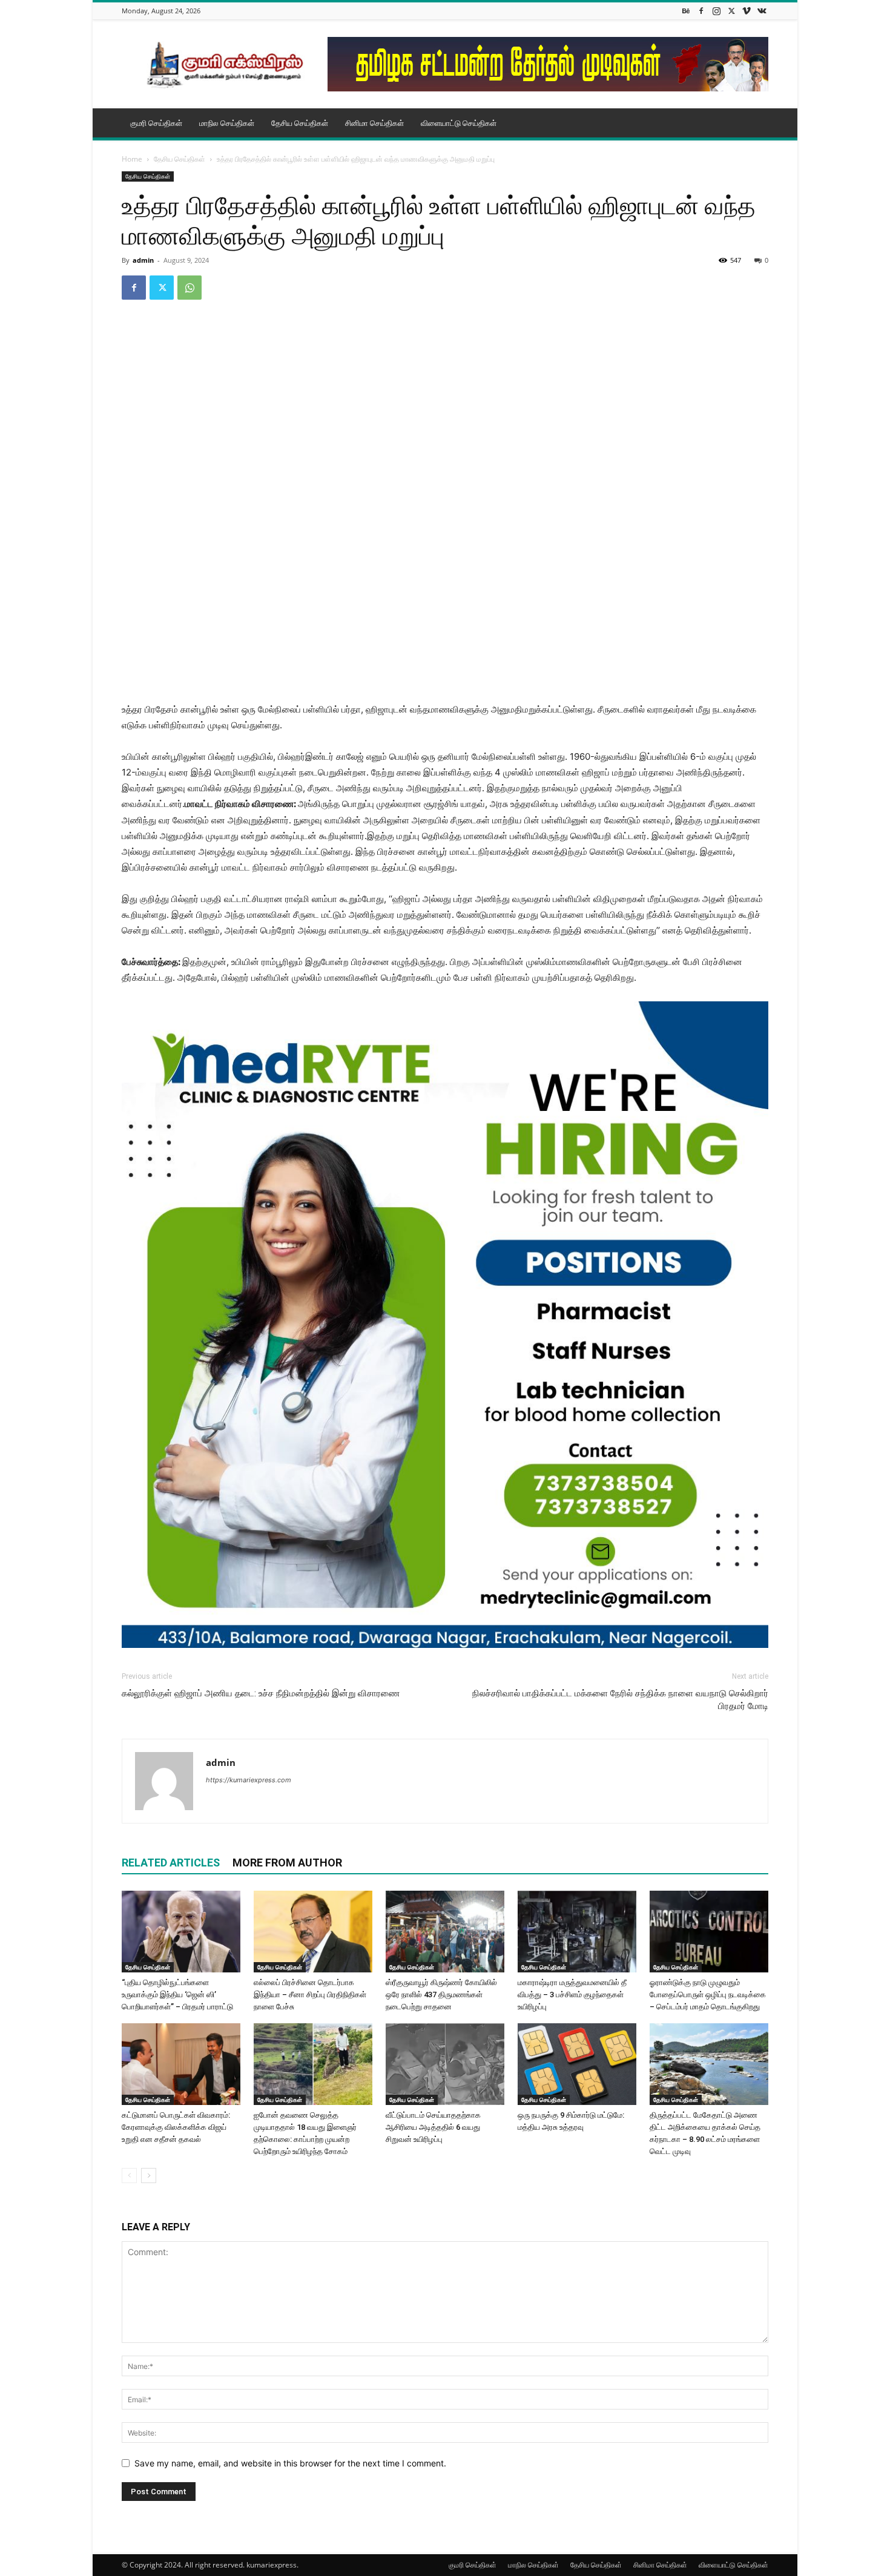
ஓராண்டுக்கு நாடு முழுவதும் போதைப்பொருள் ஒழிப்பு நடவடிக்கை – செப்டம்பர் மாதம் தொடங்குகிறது (708, 1995)
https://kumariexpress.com (249, 1780)
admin (143, 260)
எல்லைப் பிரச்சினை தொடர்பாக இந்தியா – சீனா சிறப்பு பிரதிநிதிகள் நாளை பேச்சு (310, 1995)
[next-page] (149, 2176)
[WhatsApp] (190, 288)
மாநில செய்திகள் (227, 123)
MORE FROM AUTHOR (287, 1863)
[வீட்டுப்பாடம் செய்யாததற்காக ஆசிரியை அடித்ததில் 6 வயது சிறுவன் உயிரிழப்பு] (445, 2064)
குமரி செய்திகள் (156, 123)
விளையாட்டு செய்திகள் (459, 123)
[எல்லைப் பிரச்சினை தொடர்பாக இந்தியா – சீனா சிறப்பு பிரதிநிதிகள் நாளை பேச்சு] (313, 1932)
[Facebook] (701, 11)
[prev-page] (129, 2176)
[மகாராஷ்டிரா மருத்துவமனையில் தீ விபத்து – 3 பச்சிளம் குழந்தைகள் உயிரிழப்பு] (577, 1932)
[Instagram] (716, 11)
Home (132, 159)
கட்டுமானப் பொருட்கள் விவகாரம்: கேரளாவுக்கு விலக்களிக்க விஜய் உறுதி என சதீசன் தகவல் (176, 2127)
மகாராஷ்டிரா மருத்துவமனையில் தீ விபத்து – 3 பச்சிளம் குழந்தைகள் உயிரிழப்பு (572, 1995)
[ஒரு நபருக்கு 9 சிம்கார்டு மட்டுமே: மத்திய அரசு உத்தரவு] (577, 2064)
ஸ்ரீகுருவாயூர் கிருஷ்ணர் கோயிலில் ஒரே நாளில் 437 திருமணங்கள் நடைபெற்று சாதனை (441, 1995)
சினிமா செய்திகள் (374, 123)
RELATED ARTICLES (171, 1863)
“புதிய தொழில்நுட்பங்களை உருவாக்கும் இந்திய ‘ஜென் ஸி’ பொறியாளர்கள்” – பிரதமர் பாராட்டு (177, 1995)
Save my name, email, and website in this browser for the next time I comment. (290, 2463)
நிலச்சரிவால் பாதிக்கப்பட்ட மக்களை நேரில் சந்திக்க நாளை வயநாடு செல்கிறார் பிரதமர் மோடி (620, 1700)
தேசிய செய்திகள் (300, 123)
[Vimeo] (747, 11)
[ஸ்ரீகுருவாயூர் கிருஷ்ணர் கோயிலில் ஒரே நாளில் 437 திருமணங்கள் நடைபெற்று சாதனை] (445, 1932)
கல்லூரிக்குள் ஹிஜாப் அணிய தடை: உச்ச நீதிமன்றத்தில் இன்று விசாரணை (261, 1693)
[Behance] (686, 11)
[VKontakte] (762, 11)
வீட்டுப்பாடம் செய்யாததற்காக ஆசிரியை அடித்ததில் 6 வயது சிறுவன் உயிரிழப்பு (433, 2127)
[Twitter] (731, 11)
